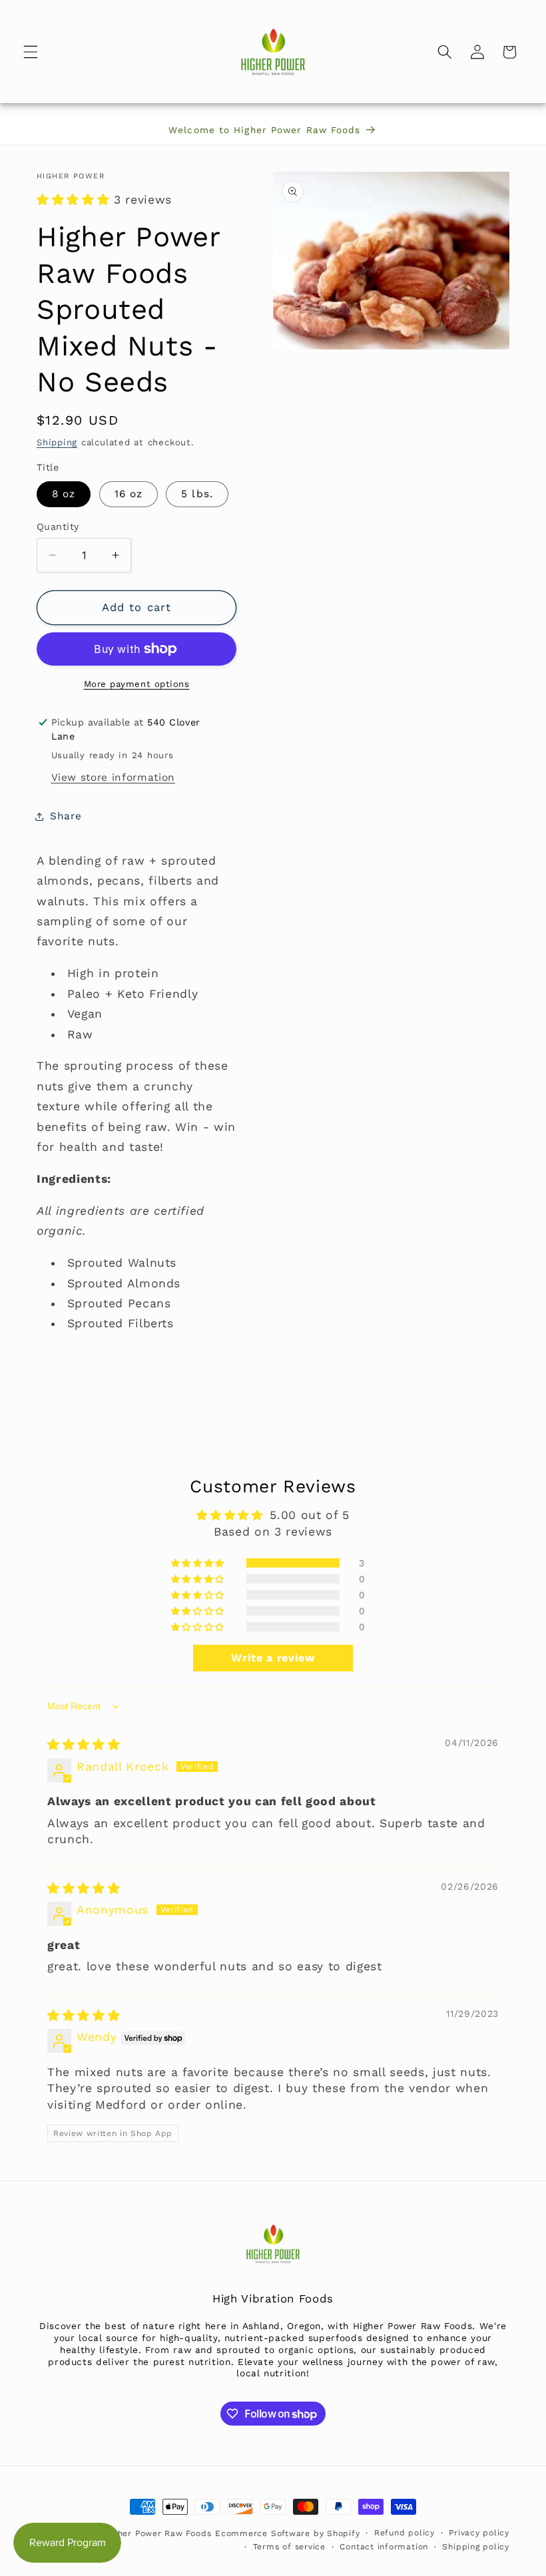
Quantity (58, 527)
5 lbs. (197, 494)
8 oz (64, 494)
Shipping (57, 442)
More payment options (137, 684)
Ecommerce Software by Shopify (287, 2533)
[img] (84, 1745)
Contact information (384, 2547)
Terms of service (289, 2547)
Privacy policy (479, 2533)
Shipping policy (476, 2547)
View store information (114, 777)
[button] (31, 52)
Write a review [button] (273, 1658)
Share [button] (66, 816)
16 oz (129, 494)
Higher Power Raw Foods (157, 2533)
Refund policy (405, 2533)
